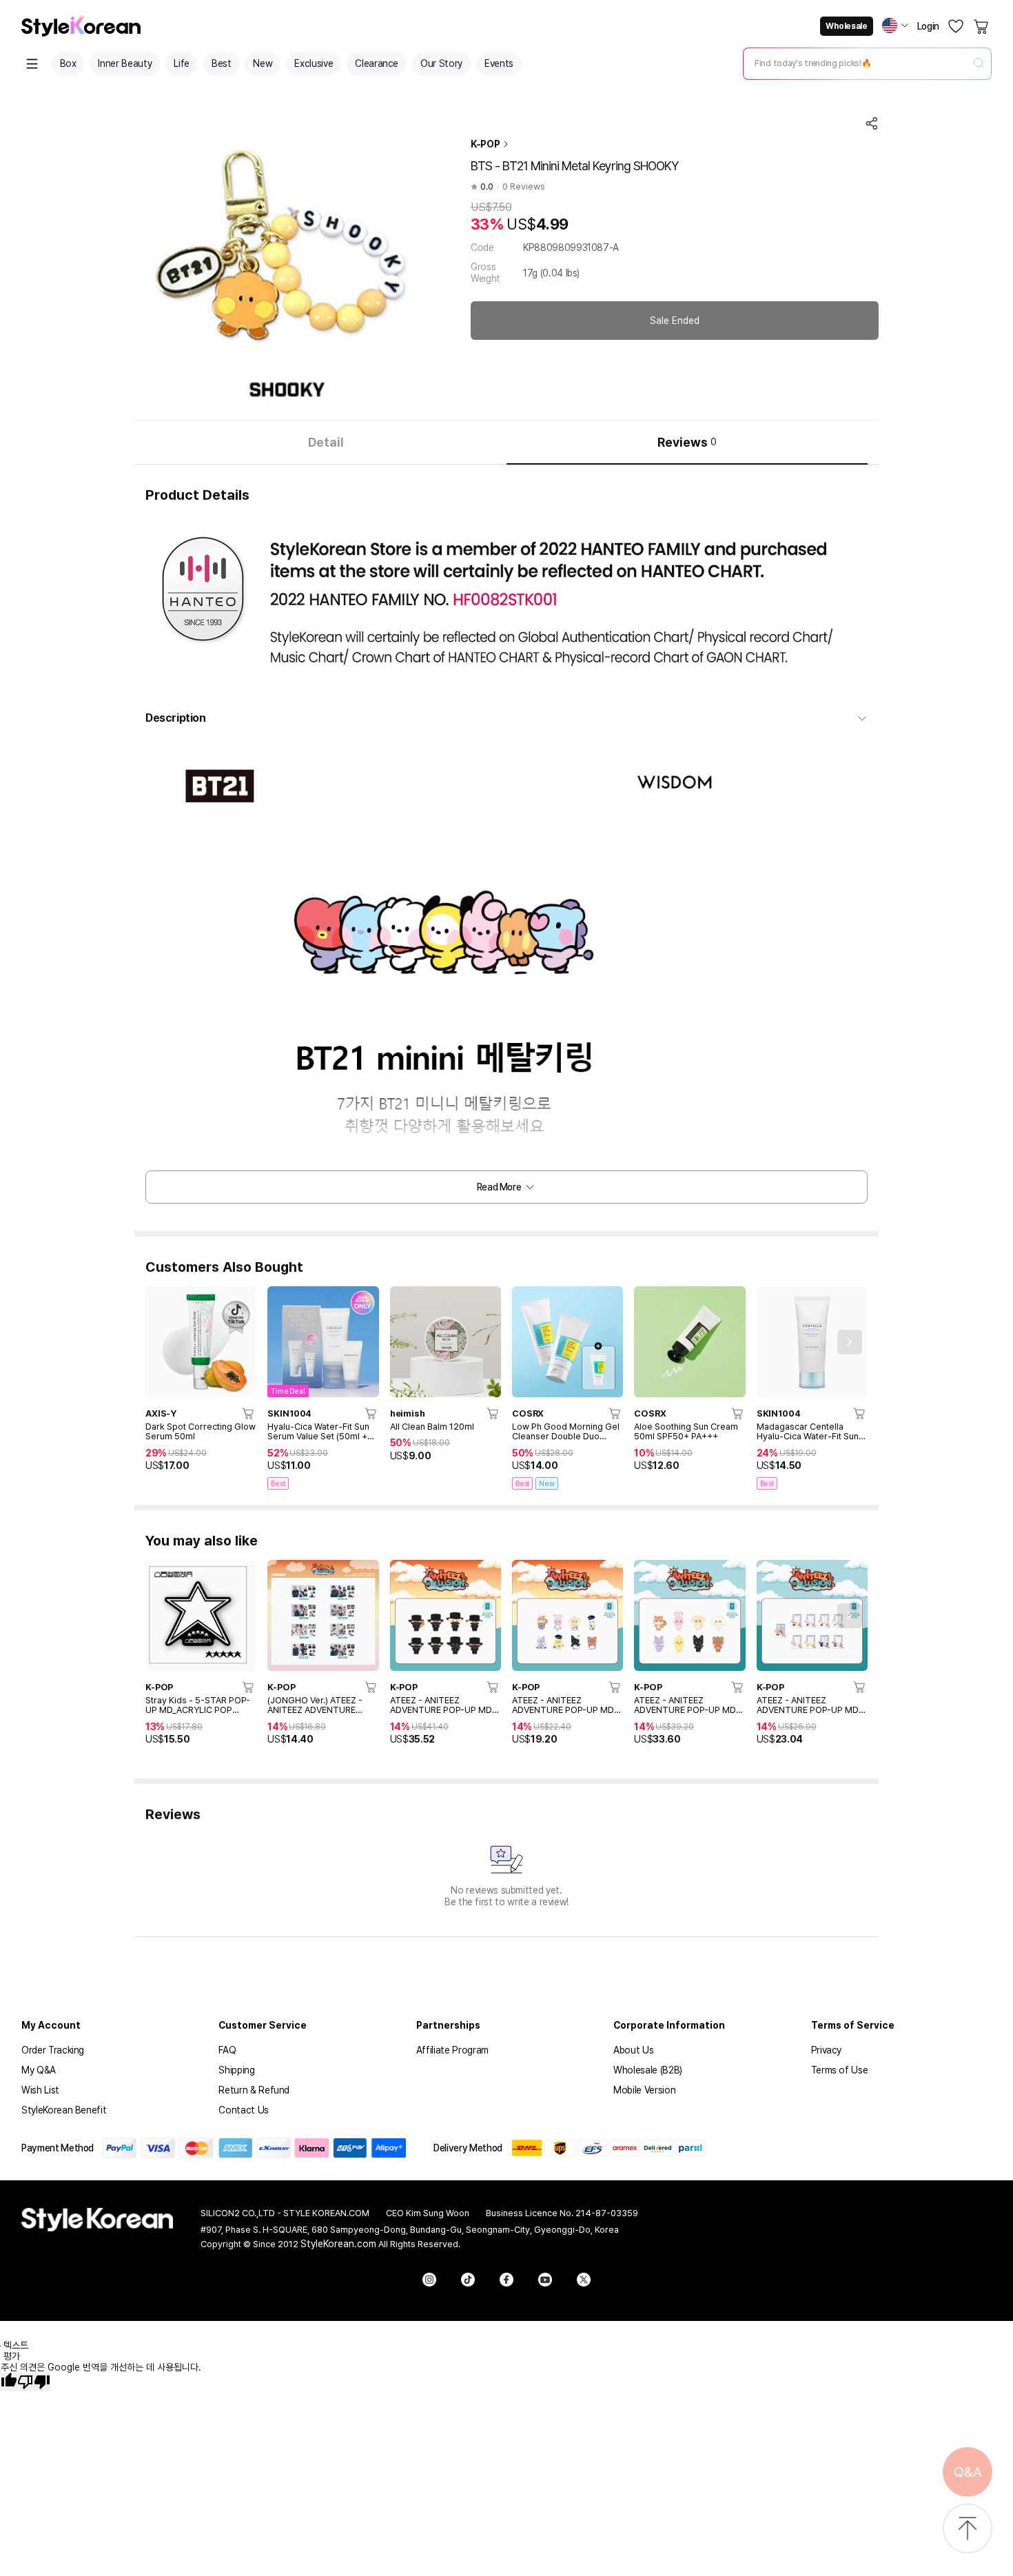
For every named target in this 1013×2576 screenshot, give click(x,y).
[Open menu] (32, 64)
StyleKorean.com (338, 2244)
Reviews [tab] (687, 442)
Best (222, 63)
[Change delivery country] (895, 26)
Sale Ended (675, 321)
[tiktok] (468, 2280)
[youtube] (545, 2280)
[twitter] (584, 2280)
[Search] (979, 64)
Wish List (40, 2090)
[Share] (872, 123)
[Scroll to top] (968, 2529)
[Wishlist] (956, 26)
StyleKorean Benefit (64, 2110)
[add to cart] (249, 1413)
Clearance (377, 63)
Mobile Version (644, 2090)
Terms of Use (840, 2070)
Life (182, 63)
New (263, 63)
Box (68, 63)
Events (499, 63)
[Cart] (982, 26)
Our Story (441, 63)
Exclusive (314, 63)
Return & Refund (254, 2090)
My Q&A (39, 2070)
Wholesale (846, 26)
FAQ (227, 2050)
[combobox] (856, 63)
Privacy (827, 2050)
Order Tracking (53, 2050)
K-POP (485, 144)
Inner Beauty (125, 63)
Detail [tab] (326, 442)
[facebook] (506, 2280)
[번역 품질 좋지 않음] (34, 2382)
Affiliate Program (452, 2050)
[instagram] (429, 2280)
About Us (633, 2050)
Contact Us (244, 2110)
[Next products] (850, 1342)
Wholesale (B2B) (648, 2070)
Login (928, 26)
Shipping (236, 2070)
